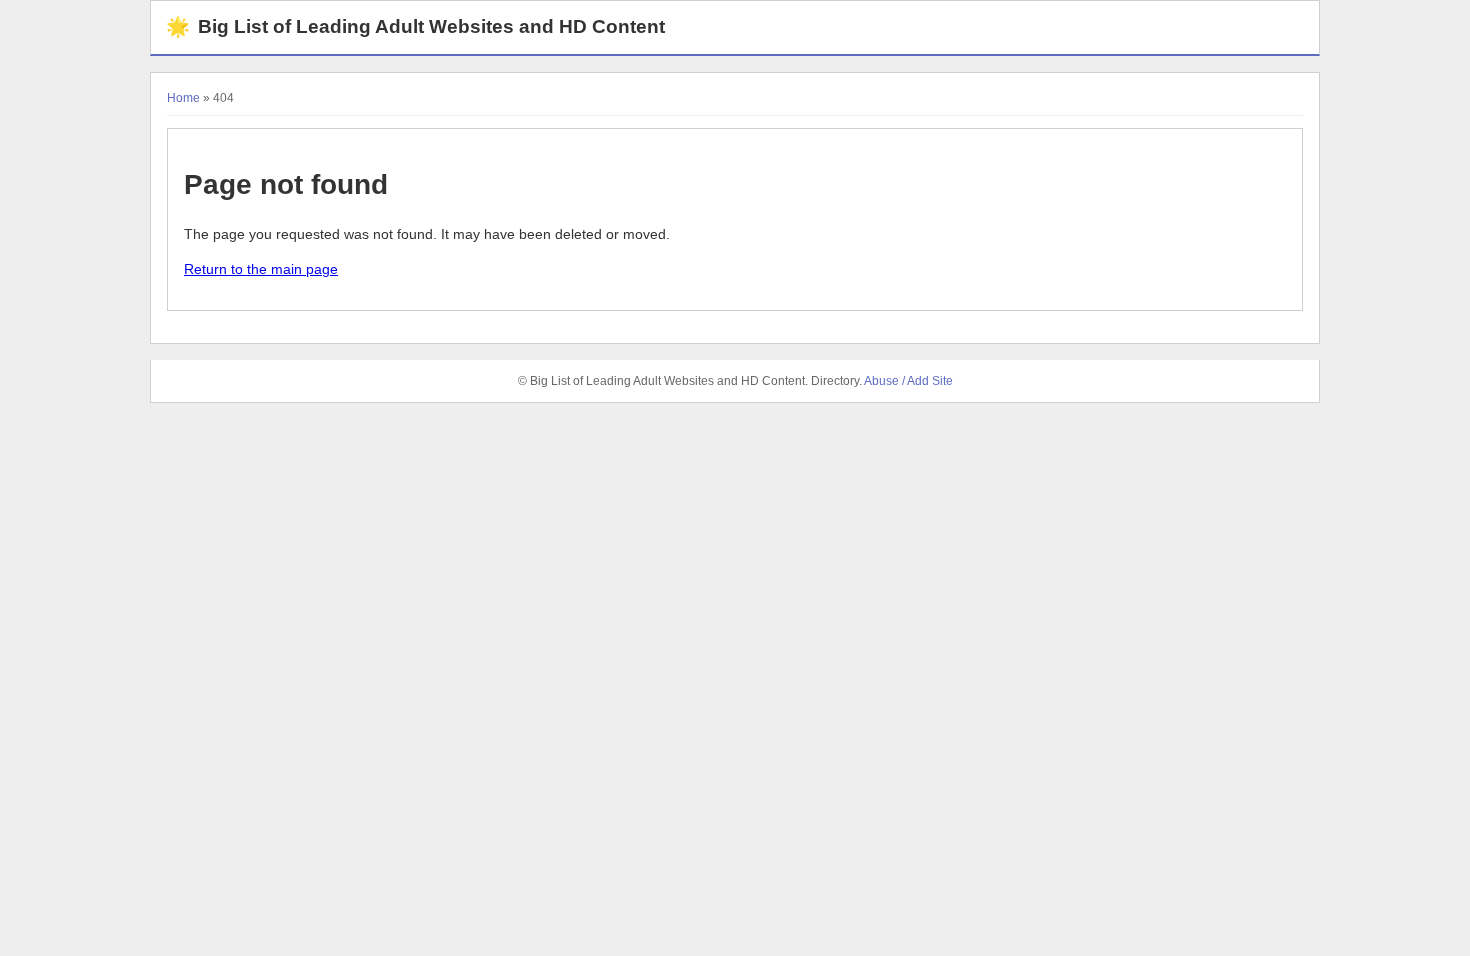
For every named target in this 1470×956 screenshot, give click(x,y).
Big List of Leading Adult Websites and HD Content (415, 26)
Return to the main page (261, 269)
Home (183, 98)
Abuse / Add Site (908, 381)
